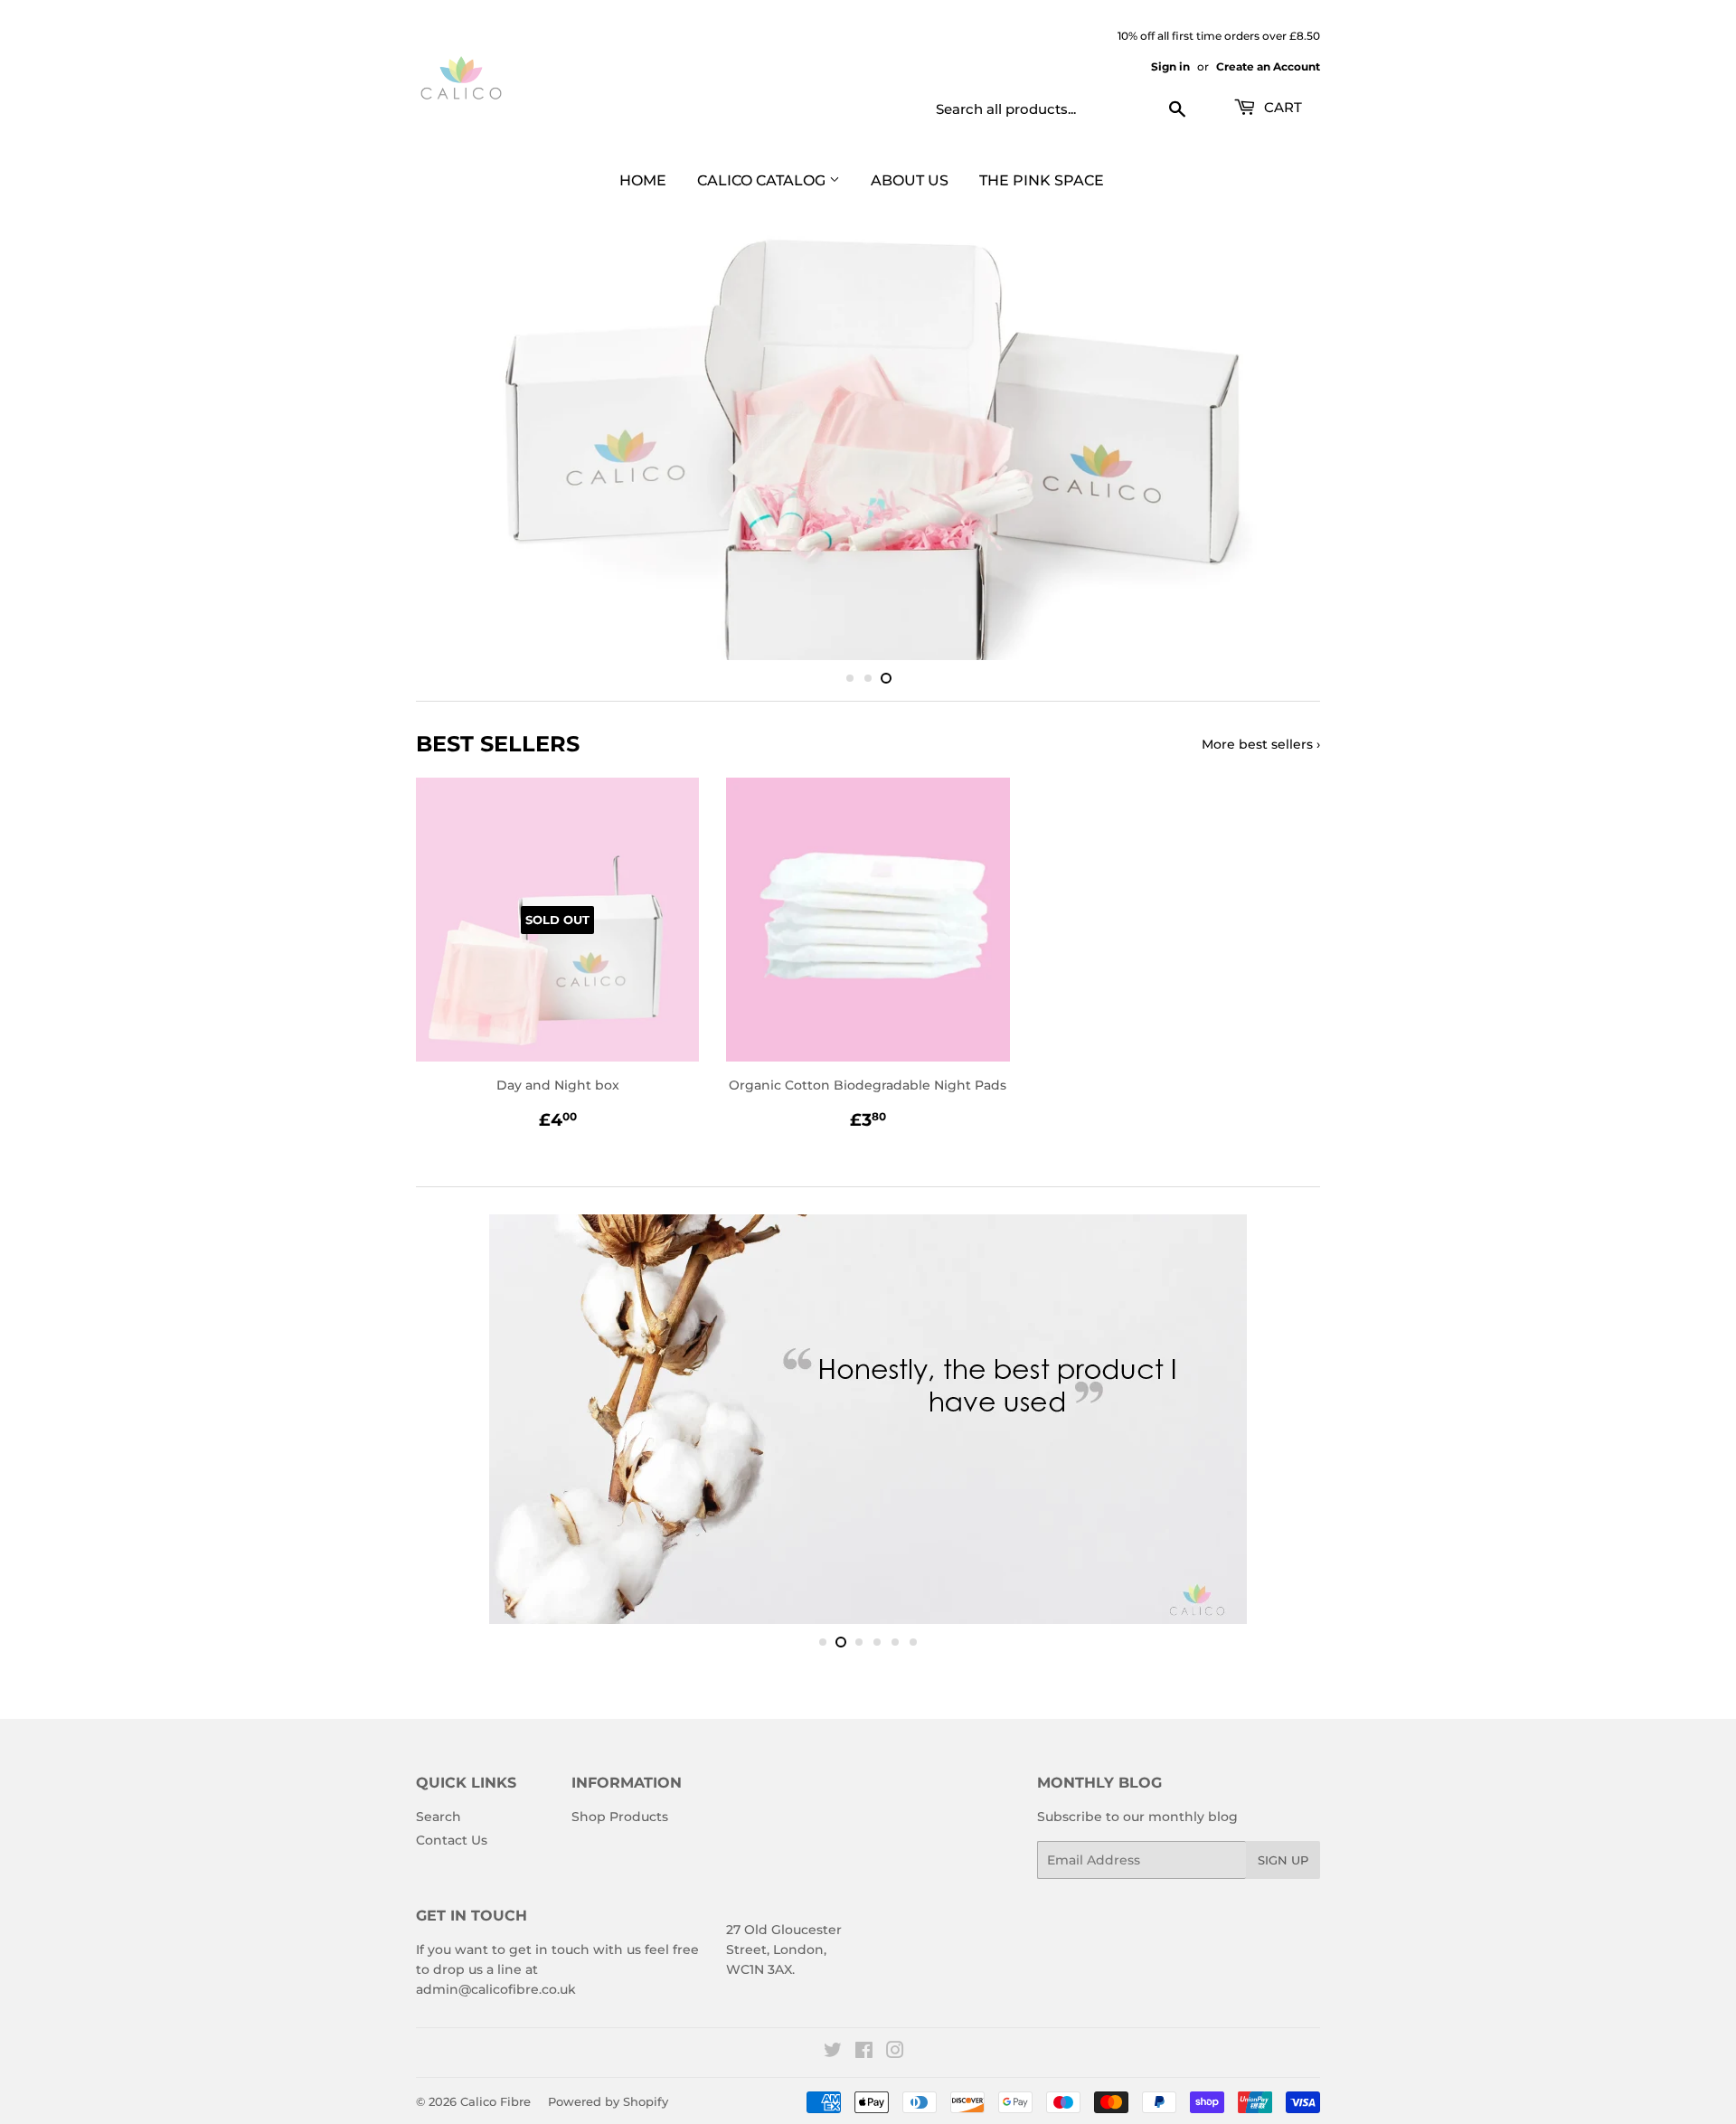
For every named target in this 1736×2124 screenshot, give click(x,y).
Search (439, 1831)
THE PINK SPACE (1042, 180)
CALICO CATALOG (763, 180)
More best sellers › (1261, 758)
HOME (643, 180)
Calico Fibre (495, 2115)
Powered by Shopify (608, 2115)
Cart (1281, 107)
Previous (454, 454)
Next (1282, 454)
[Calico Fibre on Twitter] (833, 2067)
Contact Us (452, 1854)
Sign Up (1283, 1874)
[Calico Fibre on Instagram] (895, 2067)
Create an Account (1268, 66)
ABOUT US (910, 180)
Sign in (1170, 66)
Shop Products (620, 1831)
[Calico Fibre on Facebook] (864, 2067)
